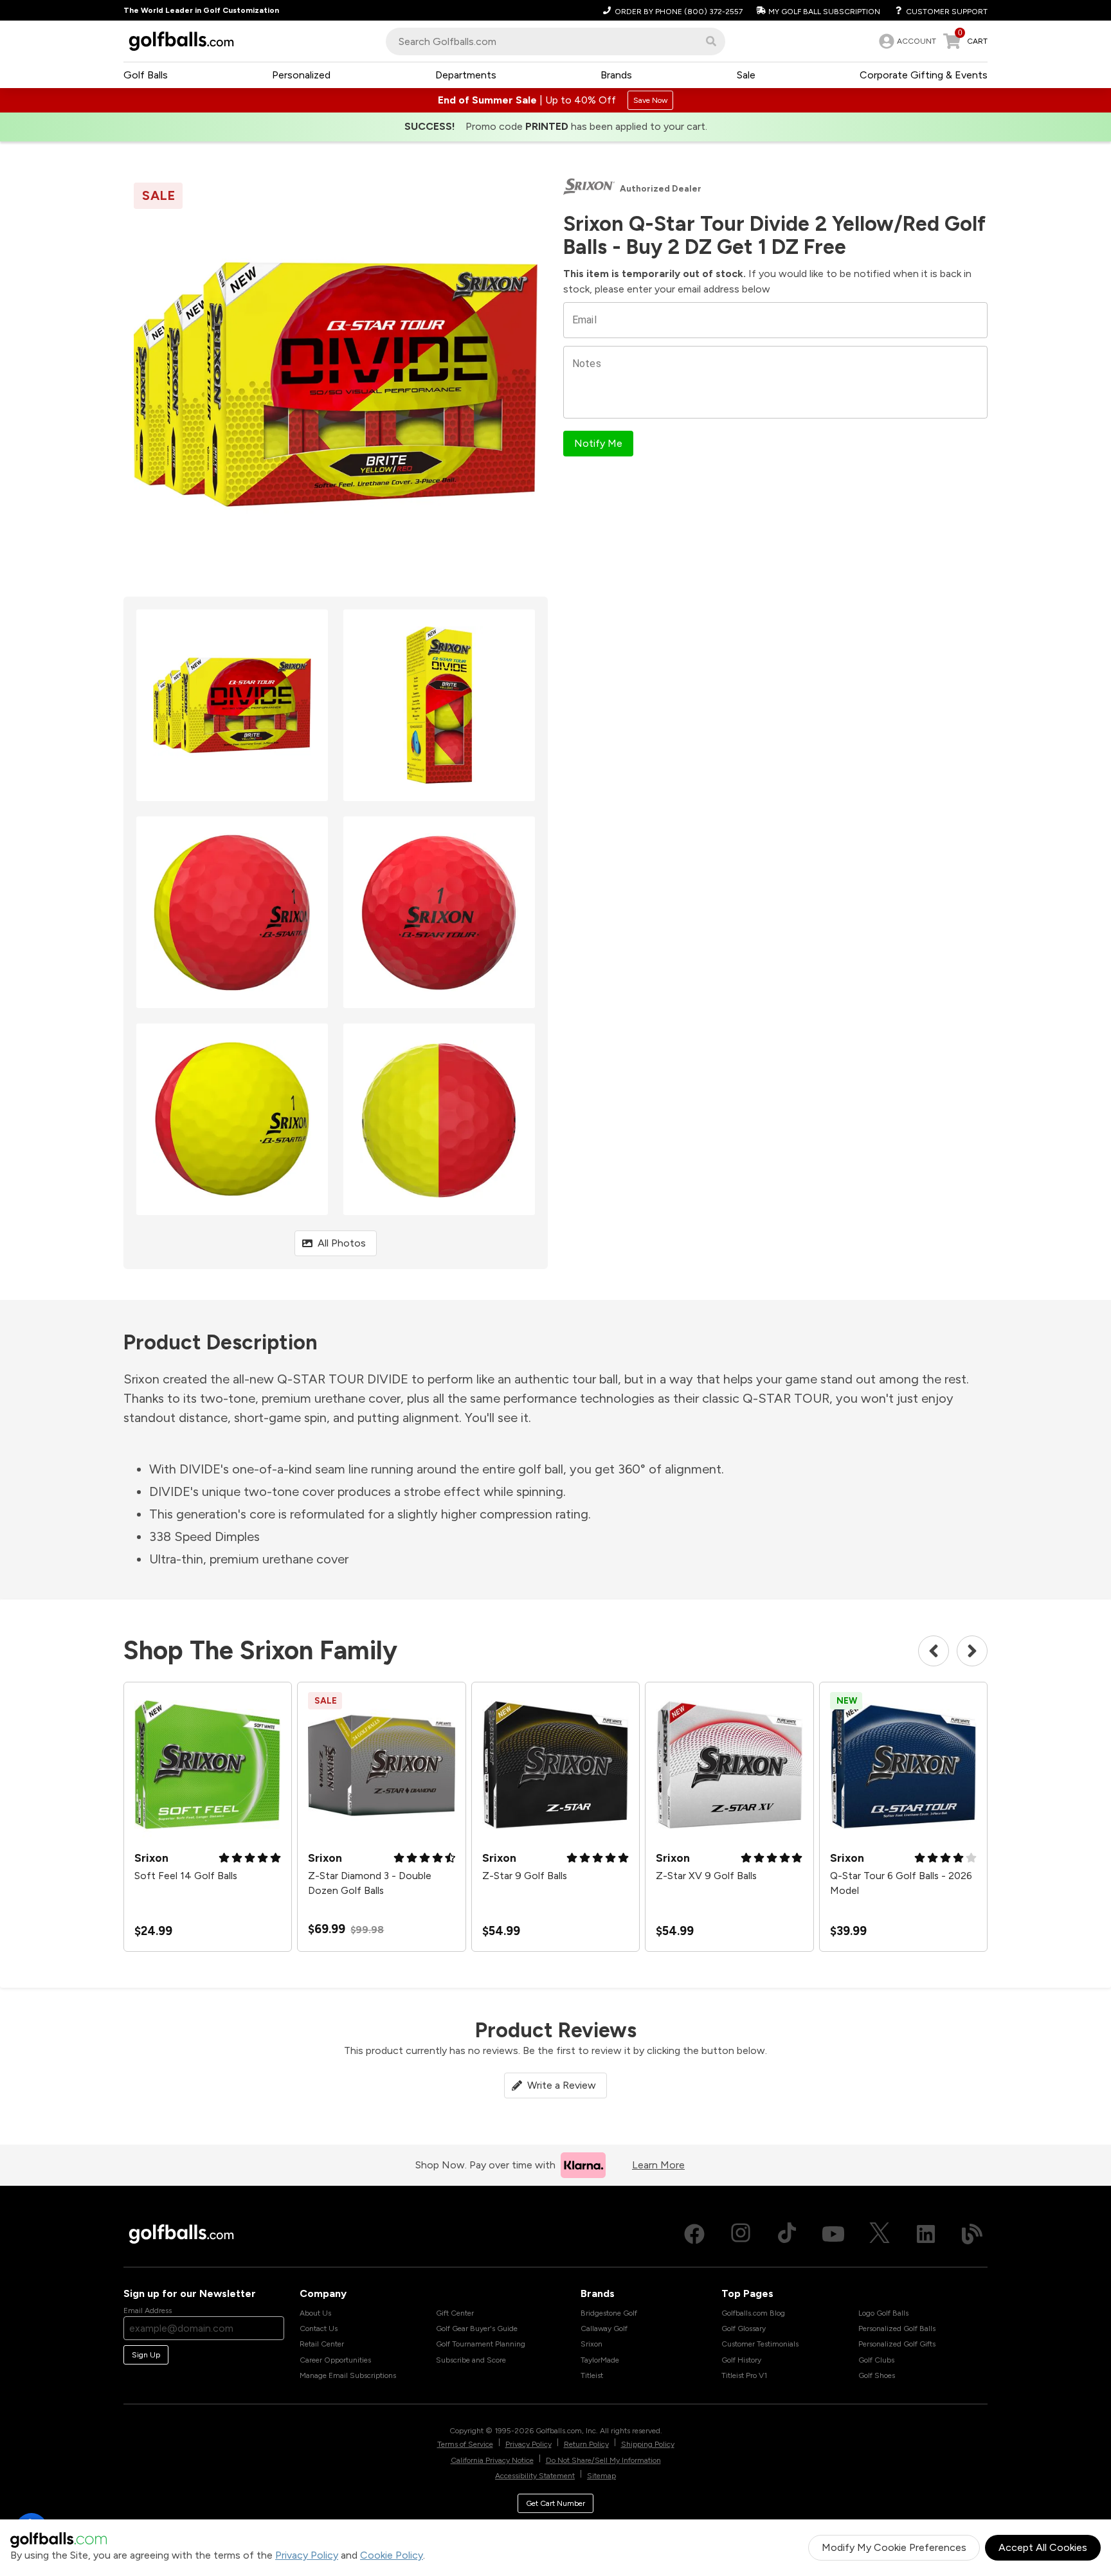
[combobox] (555, 41)
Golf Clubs (876, 2360)
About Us (315, 2313)
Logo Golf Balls (883, 2313)
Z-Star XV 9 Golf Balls (706, 1876)
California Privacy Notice (492, 2460)
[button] (711, 41)
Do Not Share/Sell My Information (603, 2460)
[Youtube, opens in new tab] (833, 2234)
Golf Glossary (744, 2328)
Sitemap (601, 2476)
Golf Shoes (877, 2375)
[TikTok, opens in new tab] (787, 2234)
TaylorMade (600, 2360)
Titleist (592, 2375)
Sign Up (146, 2355)
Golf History (741, 2360)
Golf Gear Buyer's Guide (477, 2328)
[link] (906, 41)
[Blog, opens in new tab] (972, 2234)
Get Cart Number (555, 2503)
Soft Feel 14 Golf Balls (186, 1876)
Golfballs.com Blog (753, 2313)
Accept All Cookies (1043, 2547)
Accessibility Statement (535, 2476)
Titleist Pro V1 (744, 2375)
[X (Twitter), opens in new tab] (880, 2234)
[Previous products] (934, 1651)
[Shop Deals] (555, 100)
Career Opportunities (335, 2360)
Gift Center (455, 2313)
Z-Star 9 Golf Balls (525, 1876)
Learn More (658, 2165)
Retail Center (322, 2344)
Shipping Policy (648, 2444)
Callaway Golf (604, 2328)
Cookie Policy (392, 2555)
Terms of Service (465, 2444)
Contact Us (319, 2328)
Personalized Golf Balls (897, 2328)
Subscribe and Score (471, 2360)
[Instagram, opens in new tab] (741, 2234)
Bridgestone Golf (609, 2313)
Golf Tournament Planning (481, 2344)
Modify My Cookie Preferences (894, 2547)
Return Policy (586, 2444)
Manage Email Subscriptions (348, 2375)
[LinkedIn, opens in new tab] (926, 2234)
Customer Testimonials (760, 2344)
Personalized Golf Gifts (897, 2344)
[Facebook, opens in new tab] (694, 2234)
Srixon (592, 2344)
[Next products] (972, 1651)
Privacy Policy (307, 2555)
